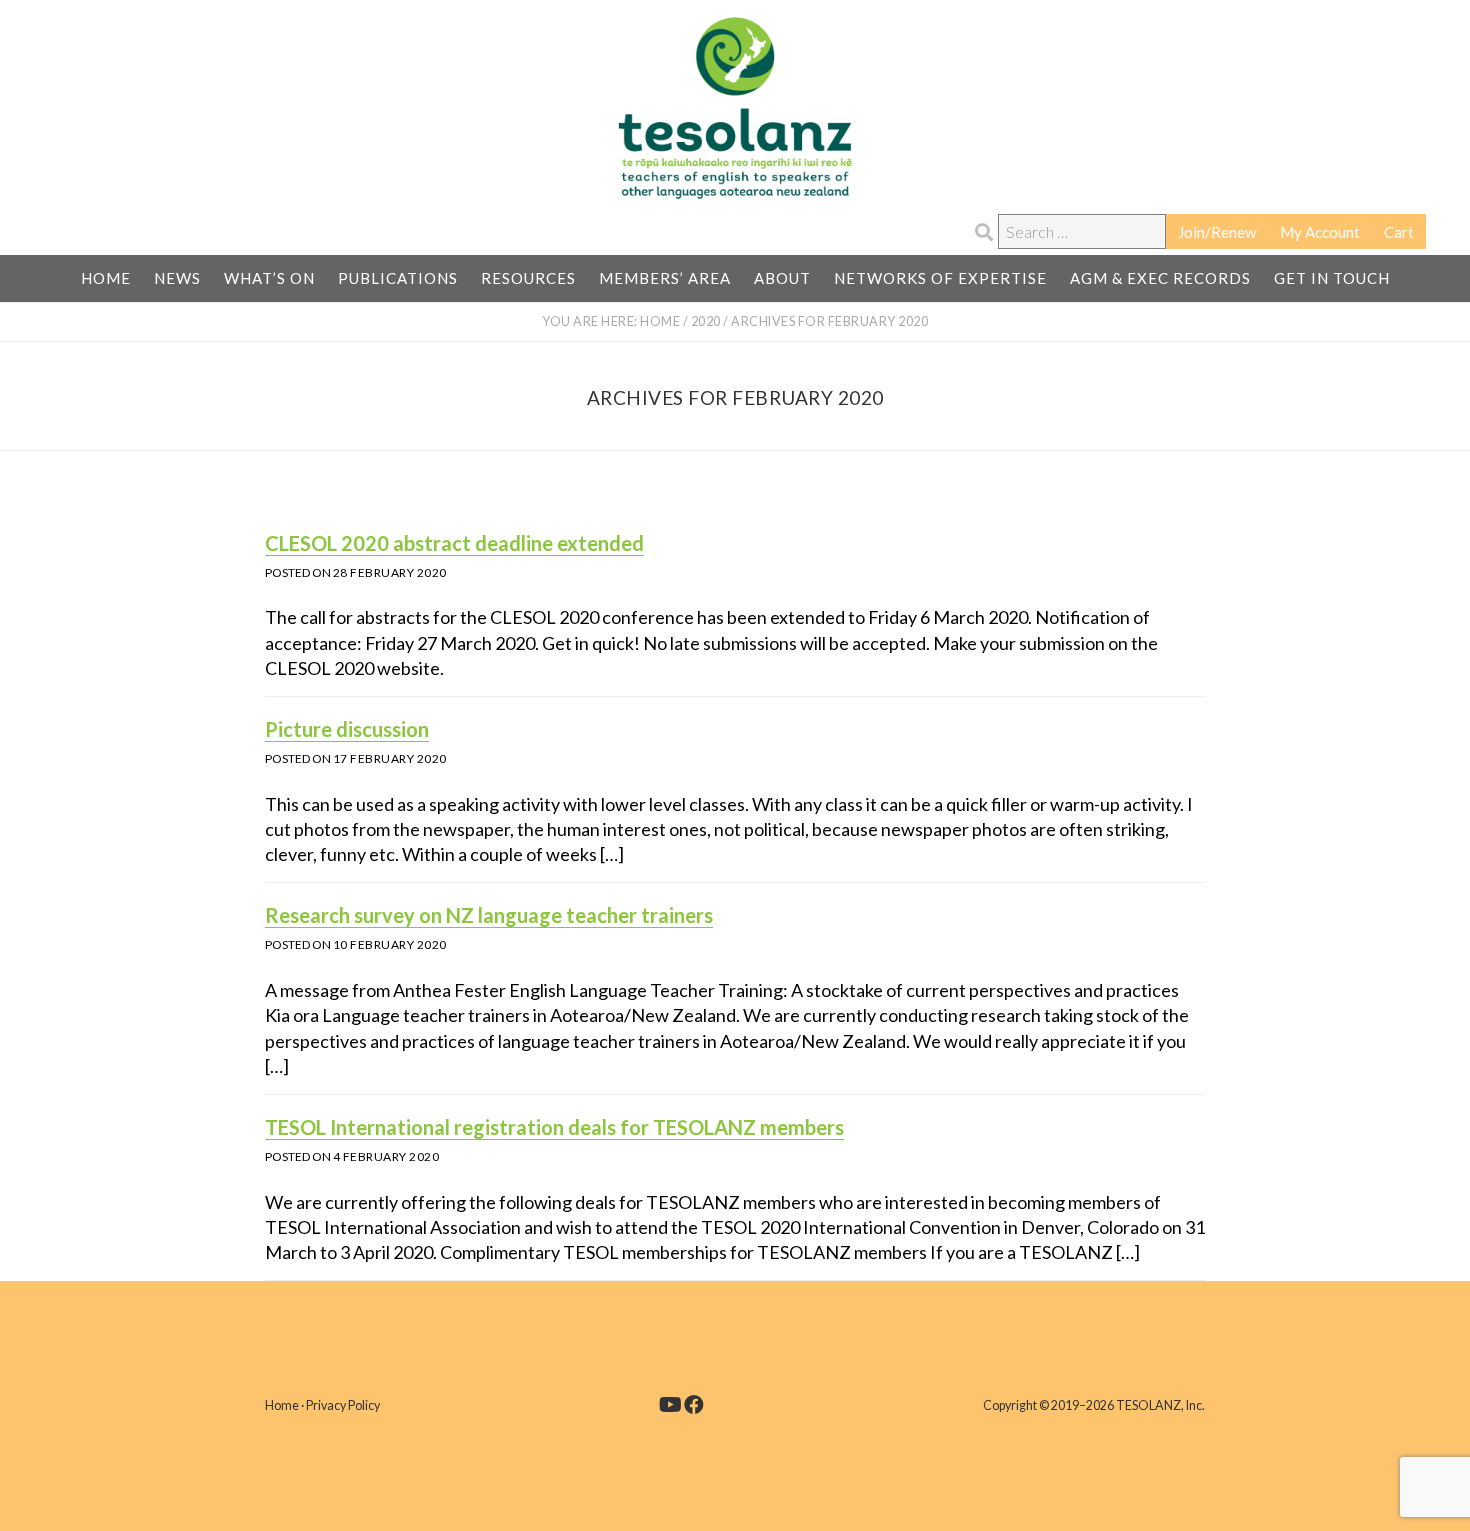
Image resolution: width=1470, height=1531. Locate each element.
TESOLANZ (735, 108)
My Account (1320, 232)
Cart (1399, 232)
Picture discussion (347, 729)
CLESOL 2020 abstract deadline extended (454, 543)
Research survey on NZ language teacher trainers (489, 915)
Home (282, 1405)
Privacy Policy (343, 1405)
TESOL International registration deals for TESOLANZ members (554, 1127)
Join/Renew (1217, 232)
